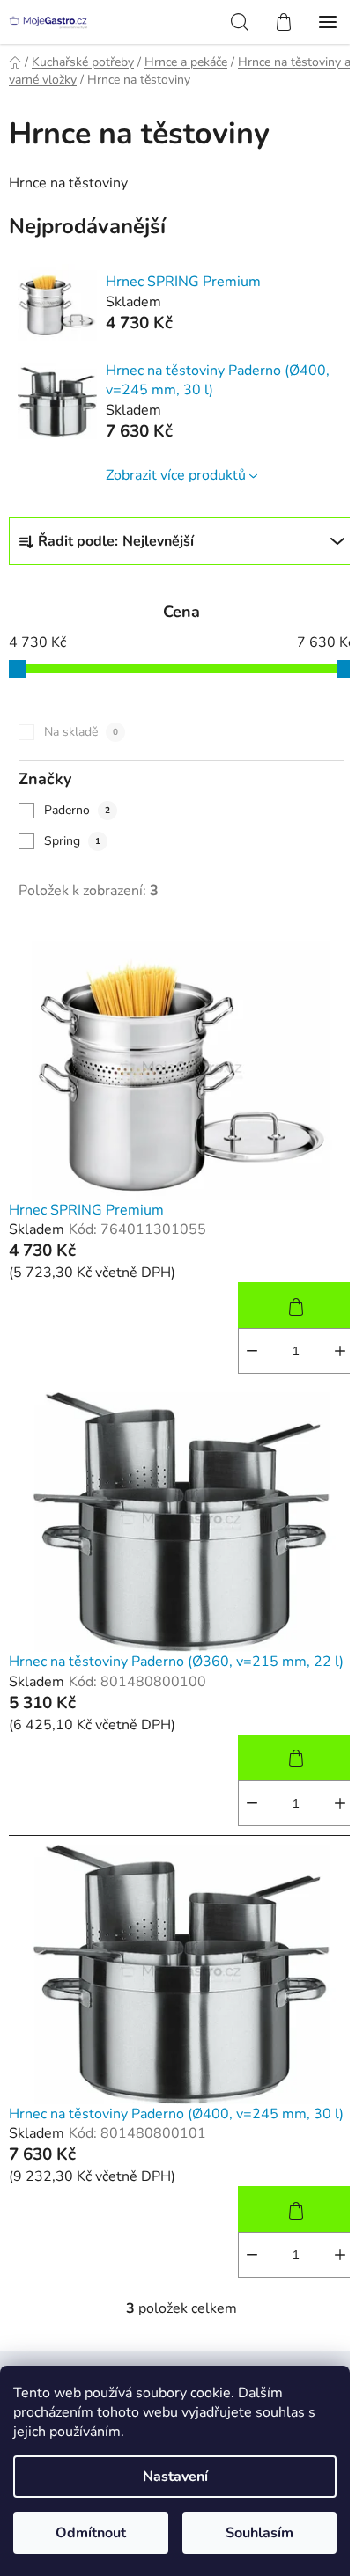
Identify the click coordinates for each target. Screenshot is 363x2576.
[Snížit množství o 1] (252, 1351)
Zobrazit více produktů (176, 475)
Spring (72, 841)
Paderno (77, 810)
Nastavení (175, 2477)
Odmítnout (91, 2533)
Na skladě (81, 732)
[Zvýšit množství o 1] (340, 1351)
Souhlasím (259, 2533)
